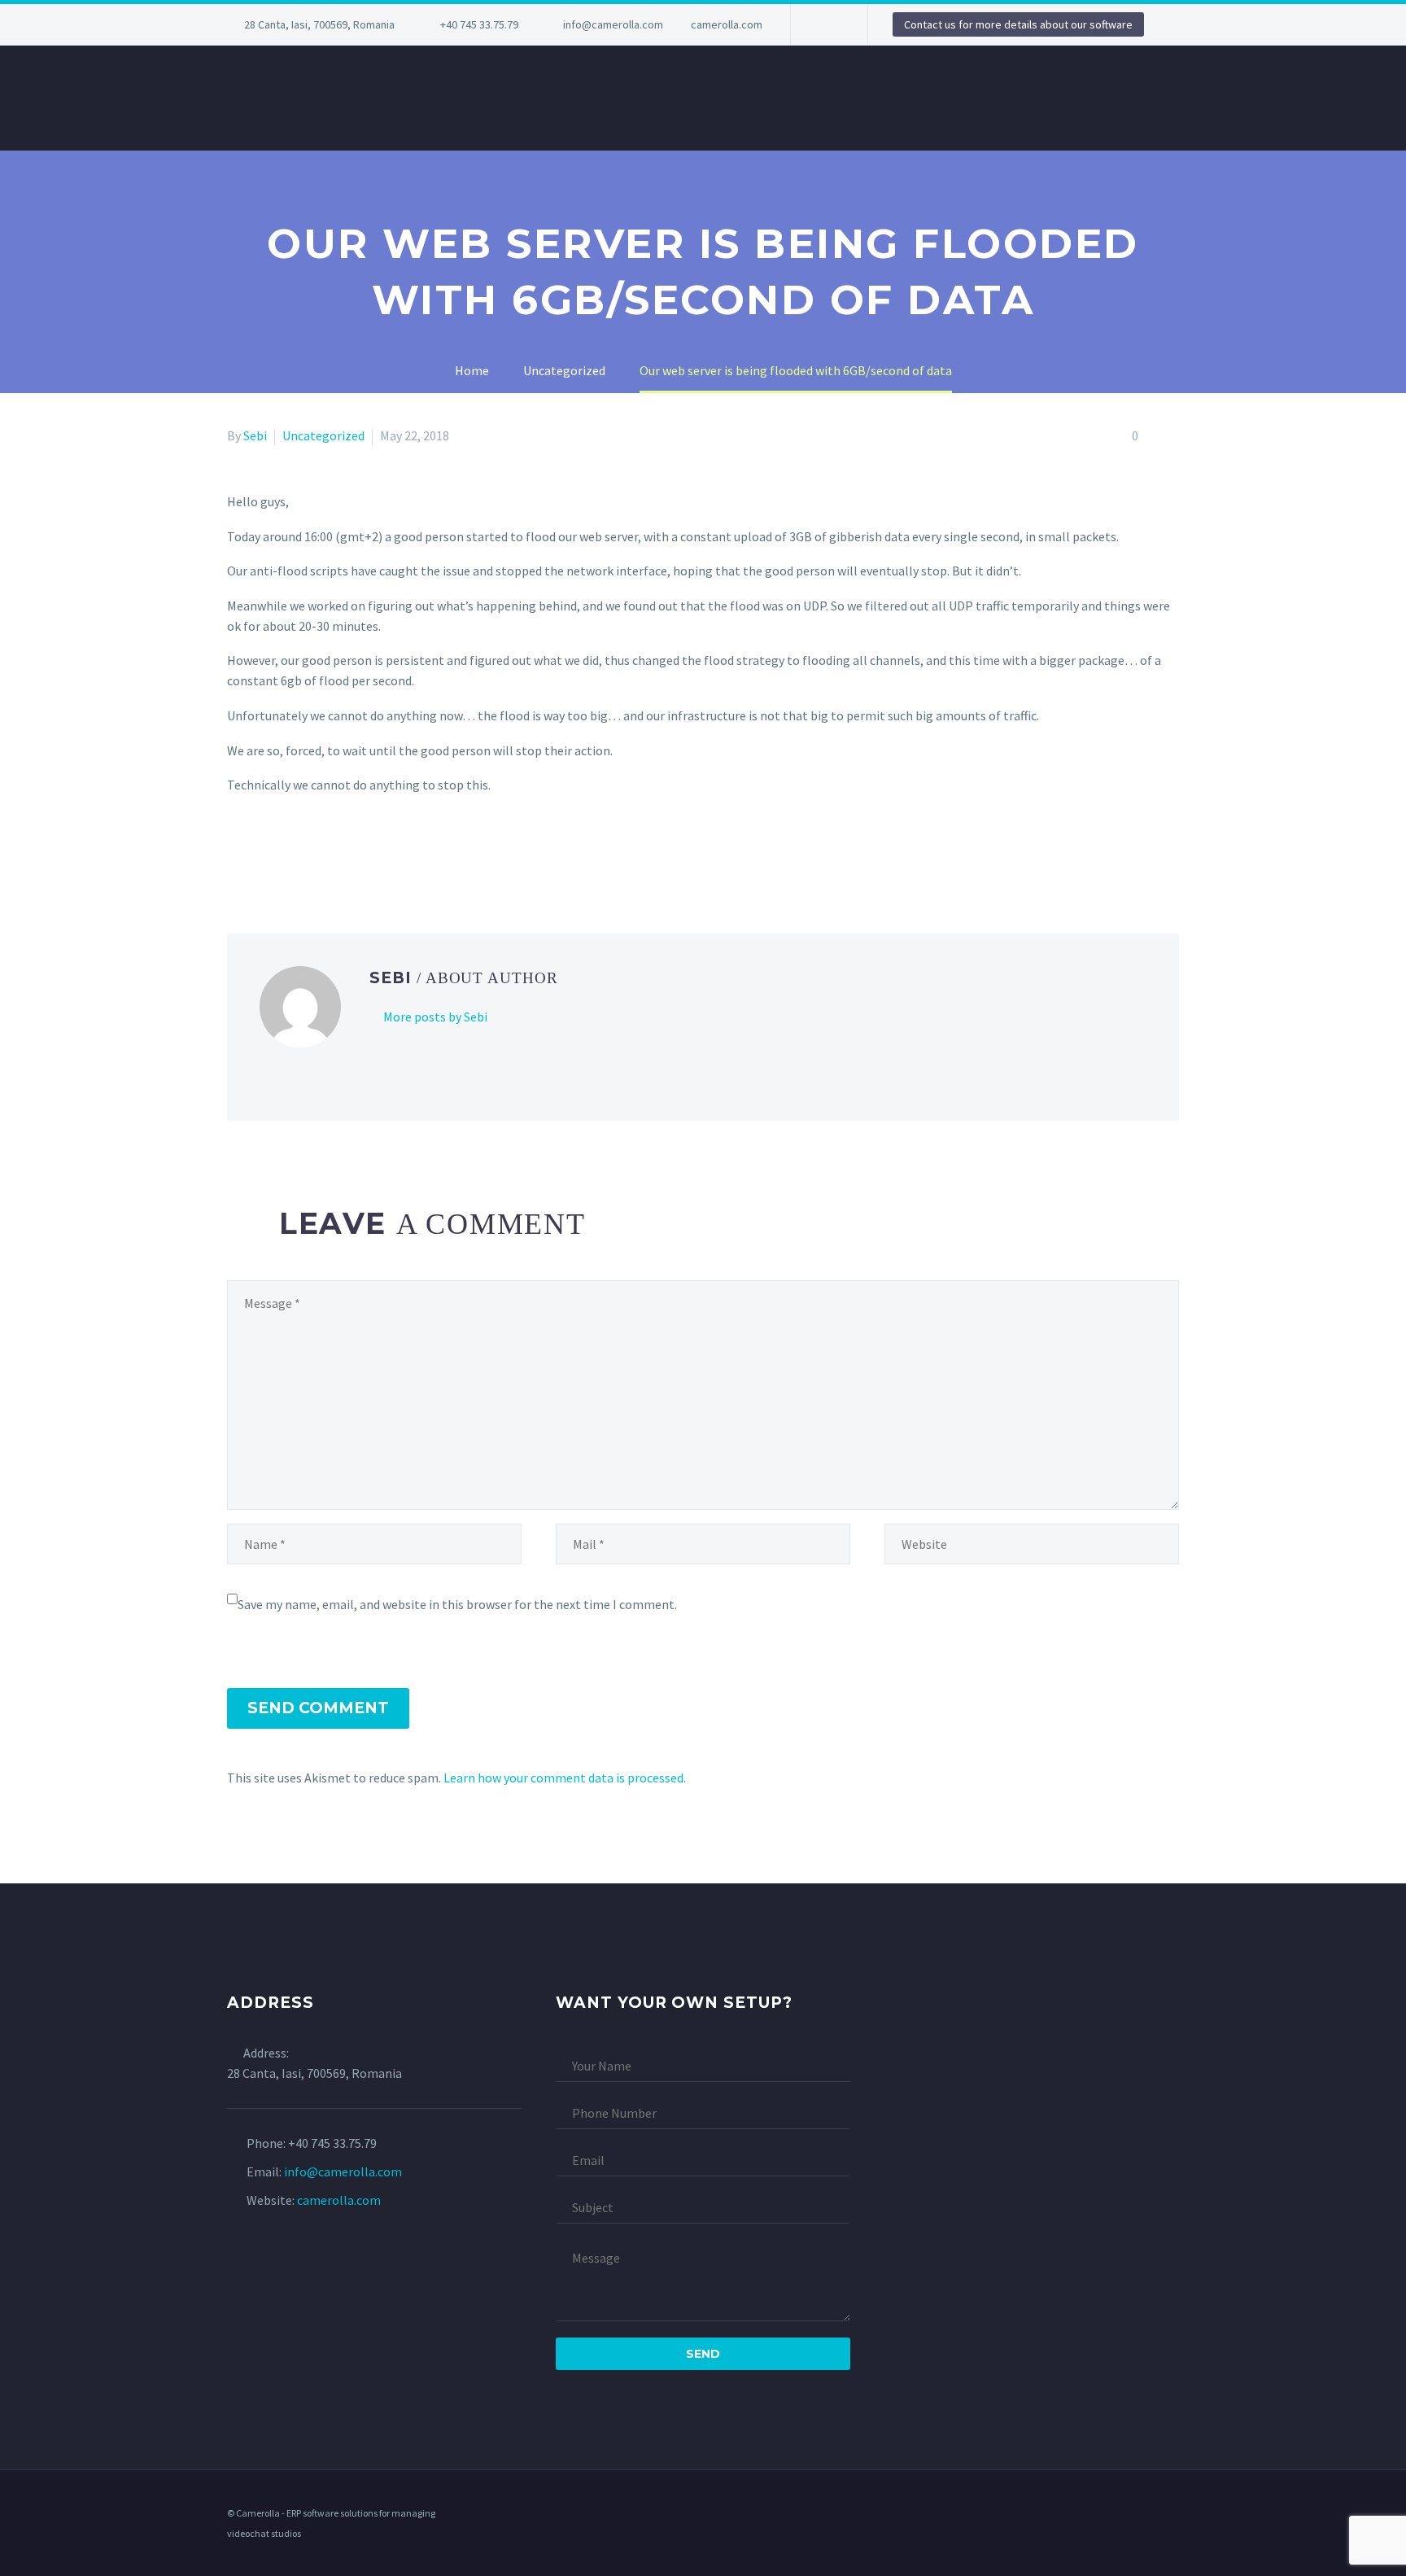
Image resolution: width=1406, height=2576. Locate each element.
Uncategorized (323, 435)
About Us (274, 98)
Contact (1020, 98)
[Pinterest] (285, 851)
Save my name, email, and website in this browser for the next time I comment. (457, 1604)
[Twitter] (261, 851)
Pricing (521, 98)
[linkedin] (1153, 2514)
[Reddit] (356, 851)
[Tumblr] (308, 851)
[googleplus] (1174, 2514)
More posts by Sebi (435, 1017)
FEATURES (369, 98)
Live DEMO (926, 98)
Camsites (770, 98)
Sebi (255, 435)
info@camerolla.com (613, 24)
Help (847, 98)
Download (1120, 98)
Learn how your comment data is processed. (565, 1778)
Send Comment (318, 1708)
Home (193, 98)
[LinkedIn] (827, 24)
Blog (449, 98)
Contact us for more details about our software (1018, 24)
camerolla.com (727, 24)
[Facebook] (238, 851)
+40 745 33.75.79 (479, 24)
